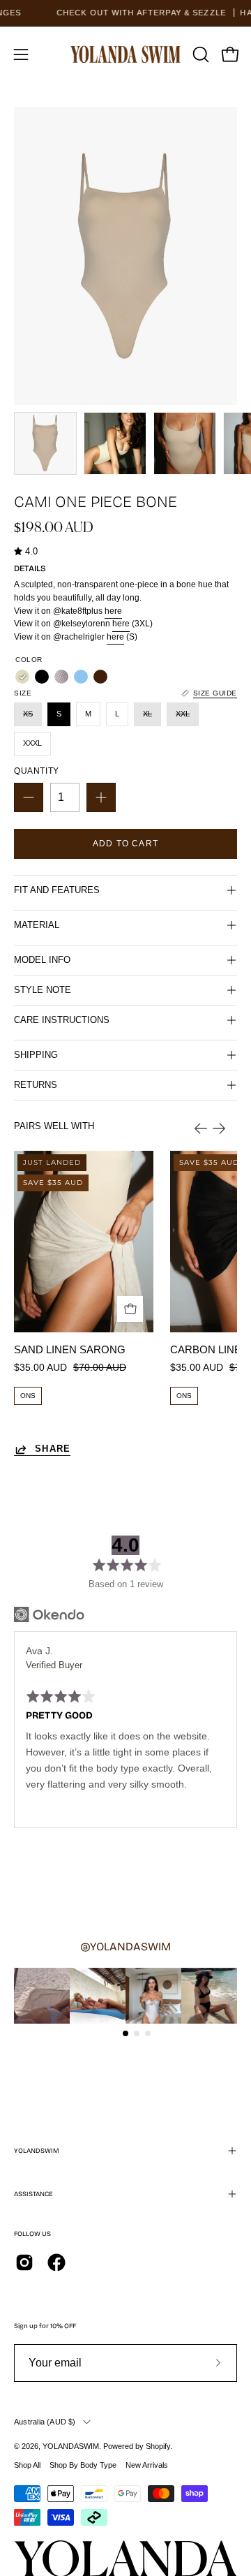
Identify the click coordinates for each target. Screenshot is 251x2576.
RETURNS (36, 1085)
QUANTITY (37, 771)
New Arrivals (147, 2465)
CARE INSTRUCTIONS (62, 1020)
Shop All (27, 2465)
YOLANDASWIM (71, 2446)
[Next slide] (219, 1128)
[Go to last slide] (201, 1128)
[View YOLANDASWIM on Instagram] (24, 2262)
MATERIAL (37, 925)
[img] (26, 552)
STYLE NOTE (43, 990)
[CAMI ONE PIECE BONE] (45, 443)
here (113, 611)
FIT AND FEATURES (57, 890)
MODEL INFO (42, 960)
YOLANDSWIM (37, 2151)
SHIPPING (36, 1055)
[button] (199, 54)
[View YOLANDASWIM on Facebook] (56, 2262)
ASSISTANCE (33, 2194)
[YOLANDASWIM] (126, 54)
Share (53, 1449)
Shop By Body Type (83, 2465)
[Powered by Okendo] (49, 1614)
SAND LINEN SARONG (70, 1349)
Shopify (158, 2446)
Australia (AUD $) (45, 2422)
